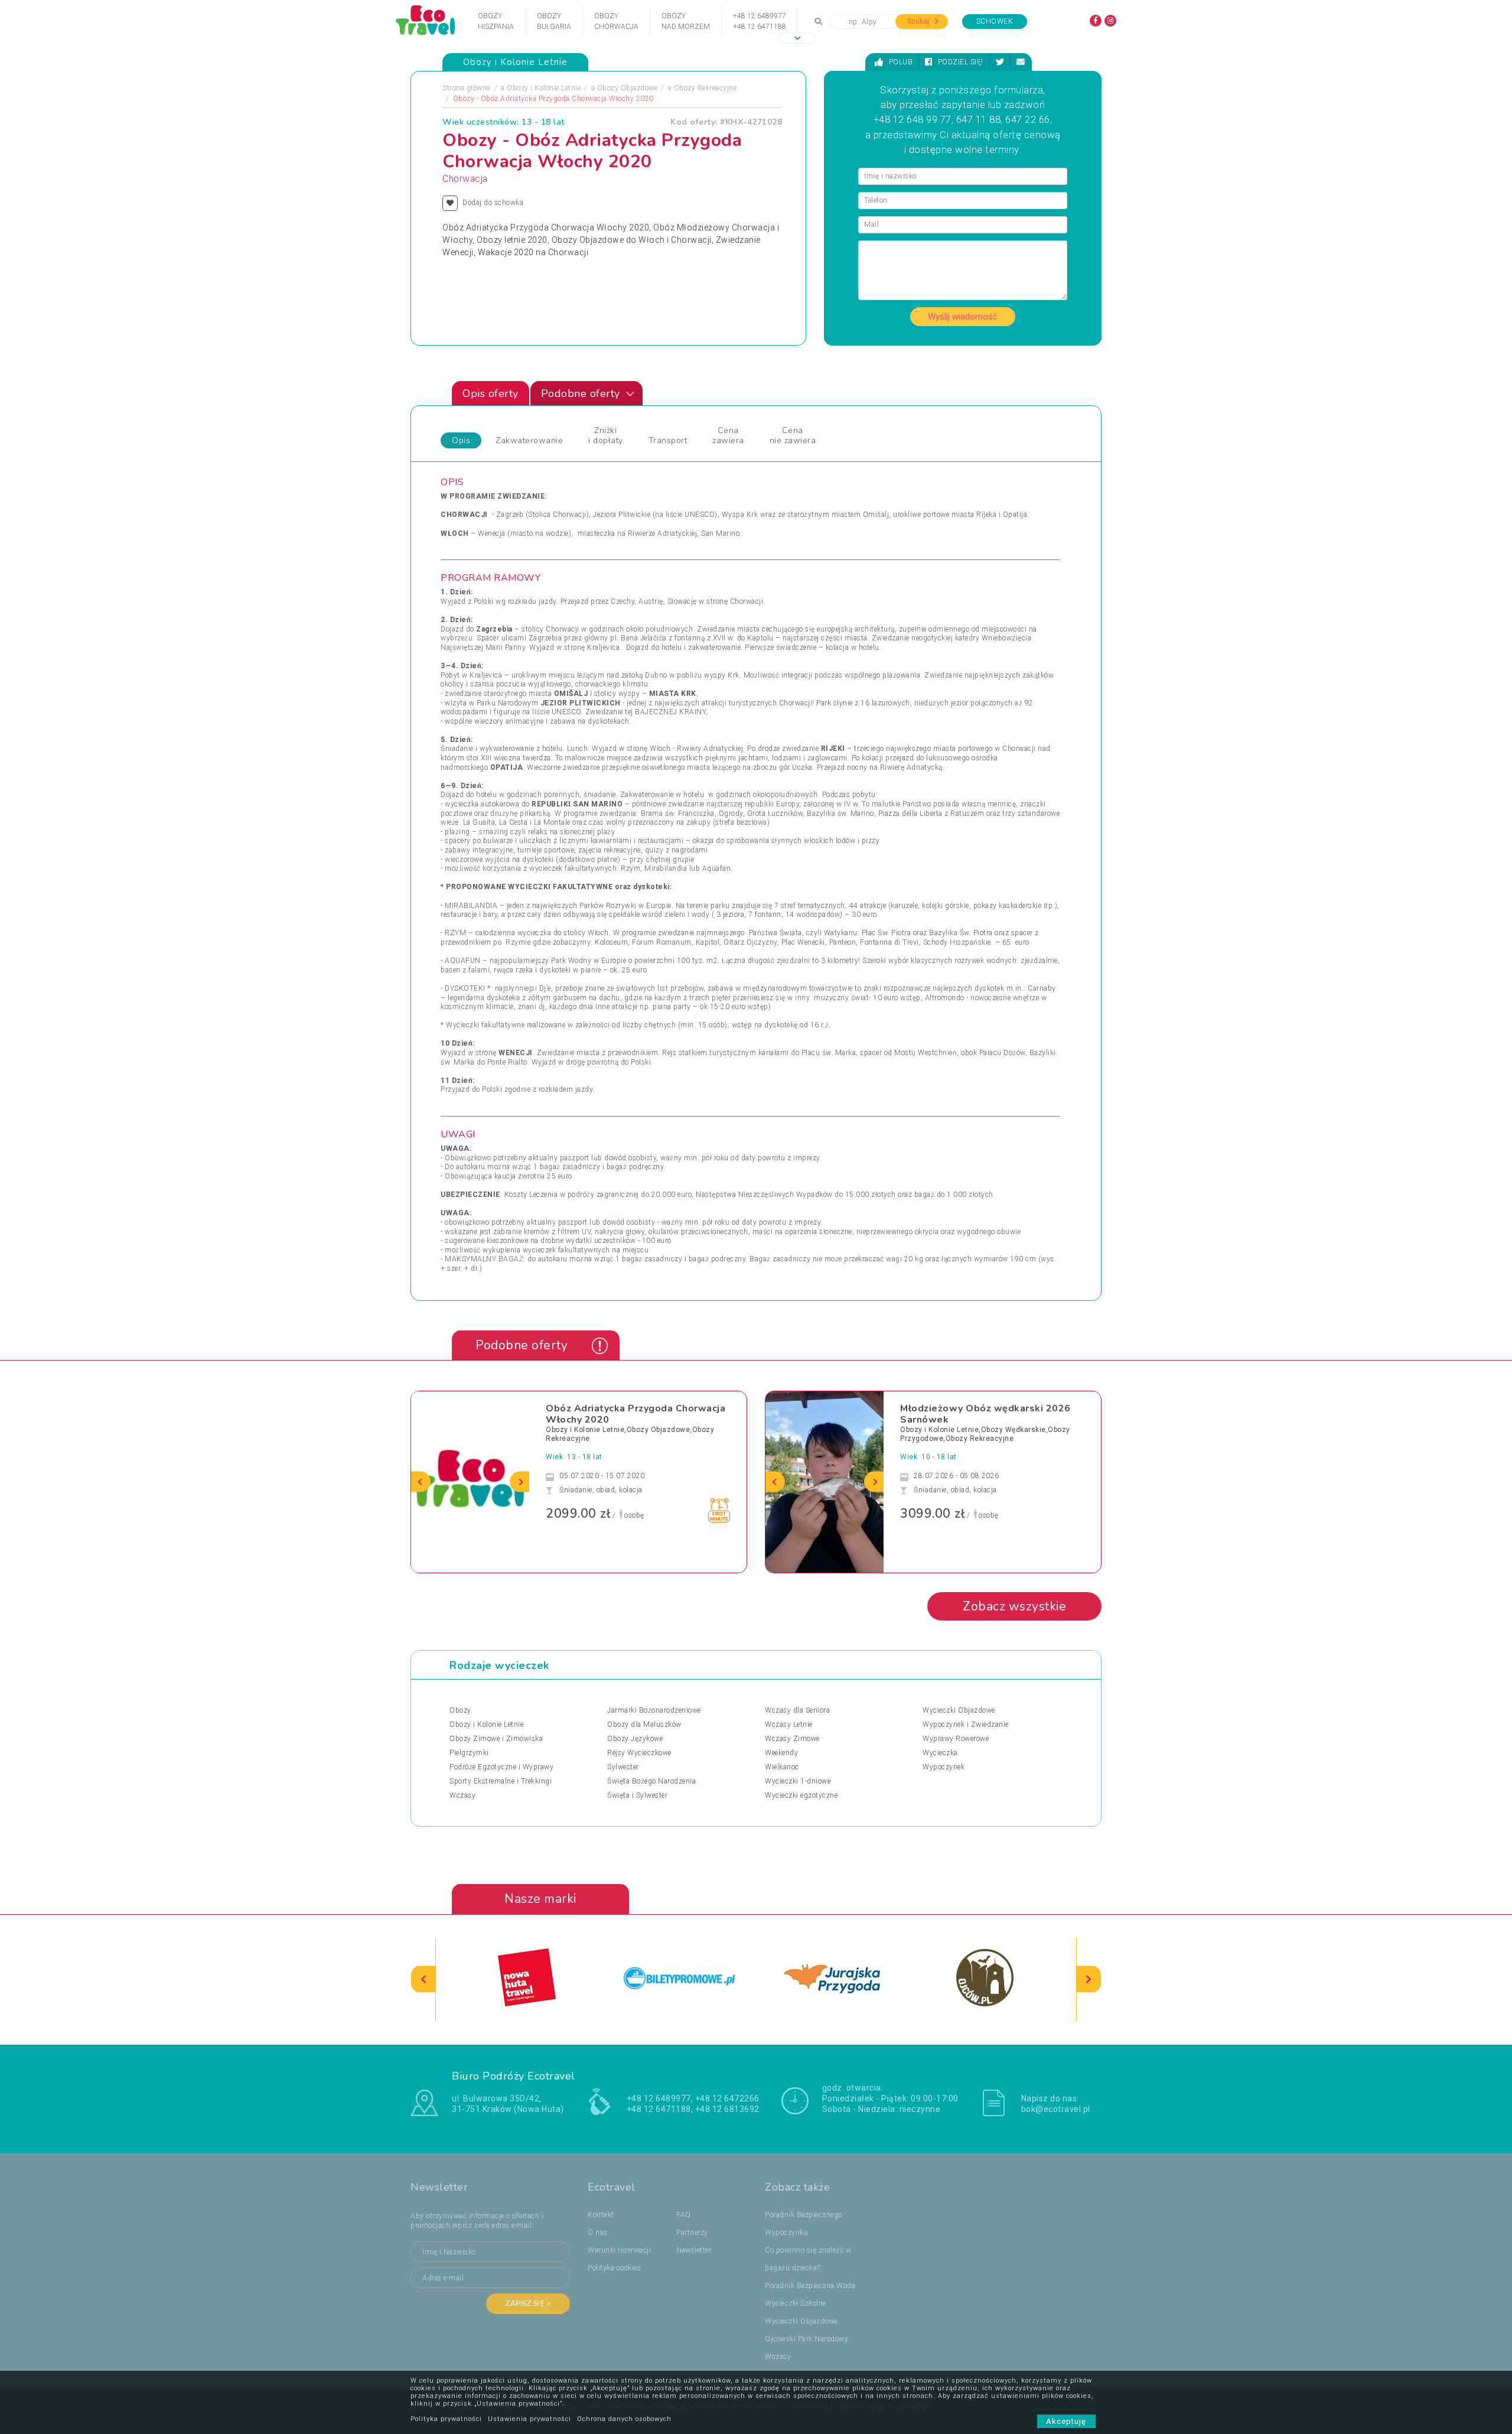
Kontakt (601, 2215)
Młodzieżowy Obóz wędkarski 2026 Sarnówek (985, 1414)
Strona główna (467, 88)
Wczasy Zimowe (792, 1739)
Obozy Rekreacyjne (706, 88)
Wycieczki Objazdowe (959, 1710)
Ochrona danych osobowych (624, 2419)
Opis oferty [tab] (491, 393)
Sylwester (623, 1767)
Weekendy (781, 1753)
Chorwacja (465, 179)
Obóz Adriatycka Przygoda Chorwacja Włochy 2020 (636, 1414)
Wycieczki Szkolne (796, 2303)
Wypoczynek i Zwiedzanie (966, 1724)
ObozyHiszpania (496, 21)
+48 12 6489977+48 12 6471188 (760, 21)
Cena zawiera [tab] (728, 435)
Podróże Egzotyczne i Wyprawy (501, 1767)
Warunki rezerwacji (619, 2250)
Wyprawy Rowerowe (956, 1739)
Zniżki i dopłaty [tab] (606, 435)
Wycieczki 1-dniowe (798, 1781)
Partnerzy (692, 2233)
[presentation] (421, 1482)
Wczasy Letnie (789, 1724)
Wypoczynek (944, 1767)
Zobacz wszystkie (1014, 1606)
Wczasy (462, 1795)
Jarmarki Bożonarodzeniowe (654, 1710)
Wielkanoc (782, 1767)
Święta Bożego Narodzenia (651, 1781)
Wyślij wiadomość (963, 317)
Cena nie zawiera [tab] (793, 435)
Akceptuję (1066, 2421)
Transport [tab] (668, 440)
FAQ (684, 2215)
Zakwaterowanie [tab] (529, 440)
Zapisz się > (528, 2303)
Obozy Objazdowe (628, 88)
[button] (797, 38)
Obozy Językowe (635, 1739)
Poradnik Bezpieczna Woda (810, 2286)
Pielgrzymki (469, 1753)
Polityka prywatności (446, 2419)
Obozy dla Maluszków (644, 1724)
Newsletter (694, 2250)
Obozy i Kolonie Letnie (544, 88)
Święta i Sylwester (637, 1795)
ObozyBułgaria (554, 21)
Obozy (460, 1710)
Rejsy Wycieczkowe (639, 1753)
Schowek (995, 21)
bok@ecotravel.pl (1056, 2109)
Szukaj (919, 21)
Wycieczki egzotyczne (801, 1795)
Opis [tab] (461, 440)
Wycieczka (940, 1753)
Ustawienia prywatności (529, 2419)
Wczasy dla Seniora (797, 1710)
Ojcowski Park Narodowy (806, 2339)
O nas (598, 2233)
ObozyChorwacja (616, 21)
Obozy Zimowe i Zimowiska (496, 1739)
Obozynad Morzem (686, 21)
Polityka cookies (614, 2268)
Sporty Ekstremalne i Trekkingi (501, 1781)
